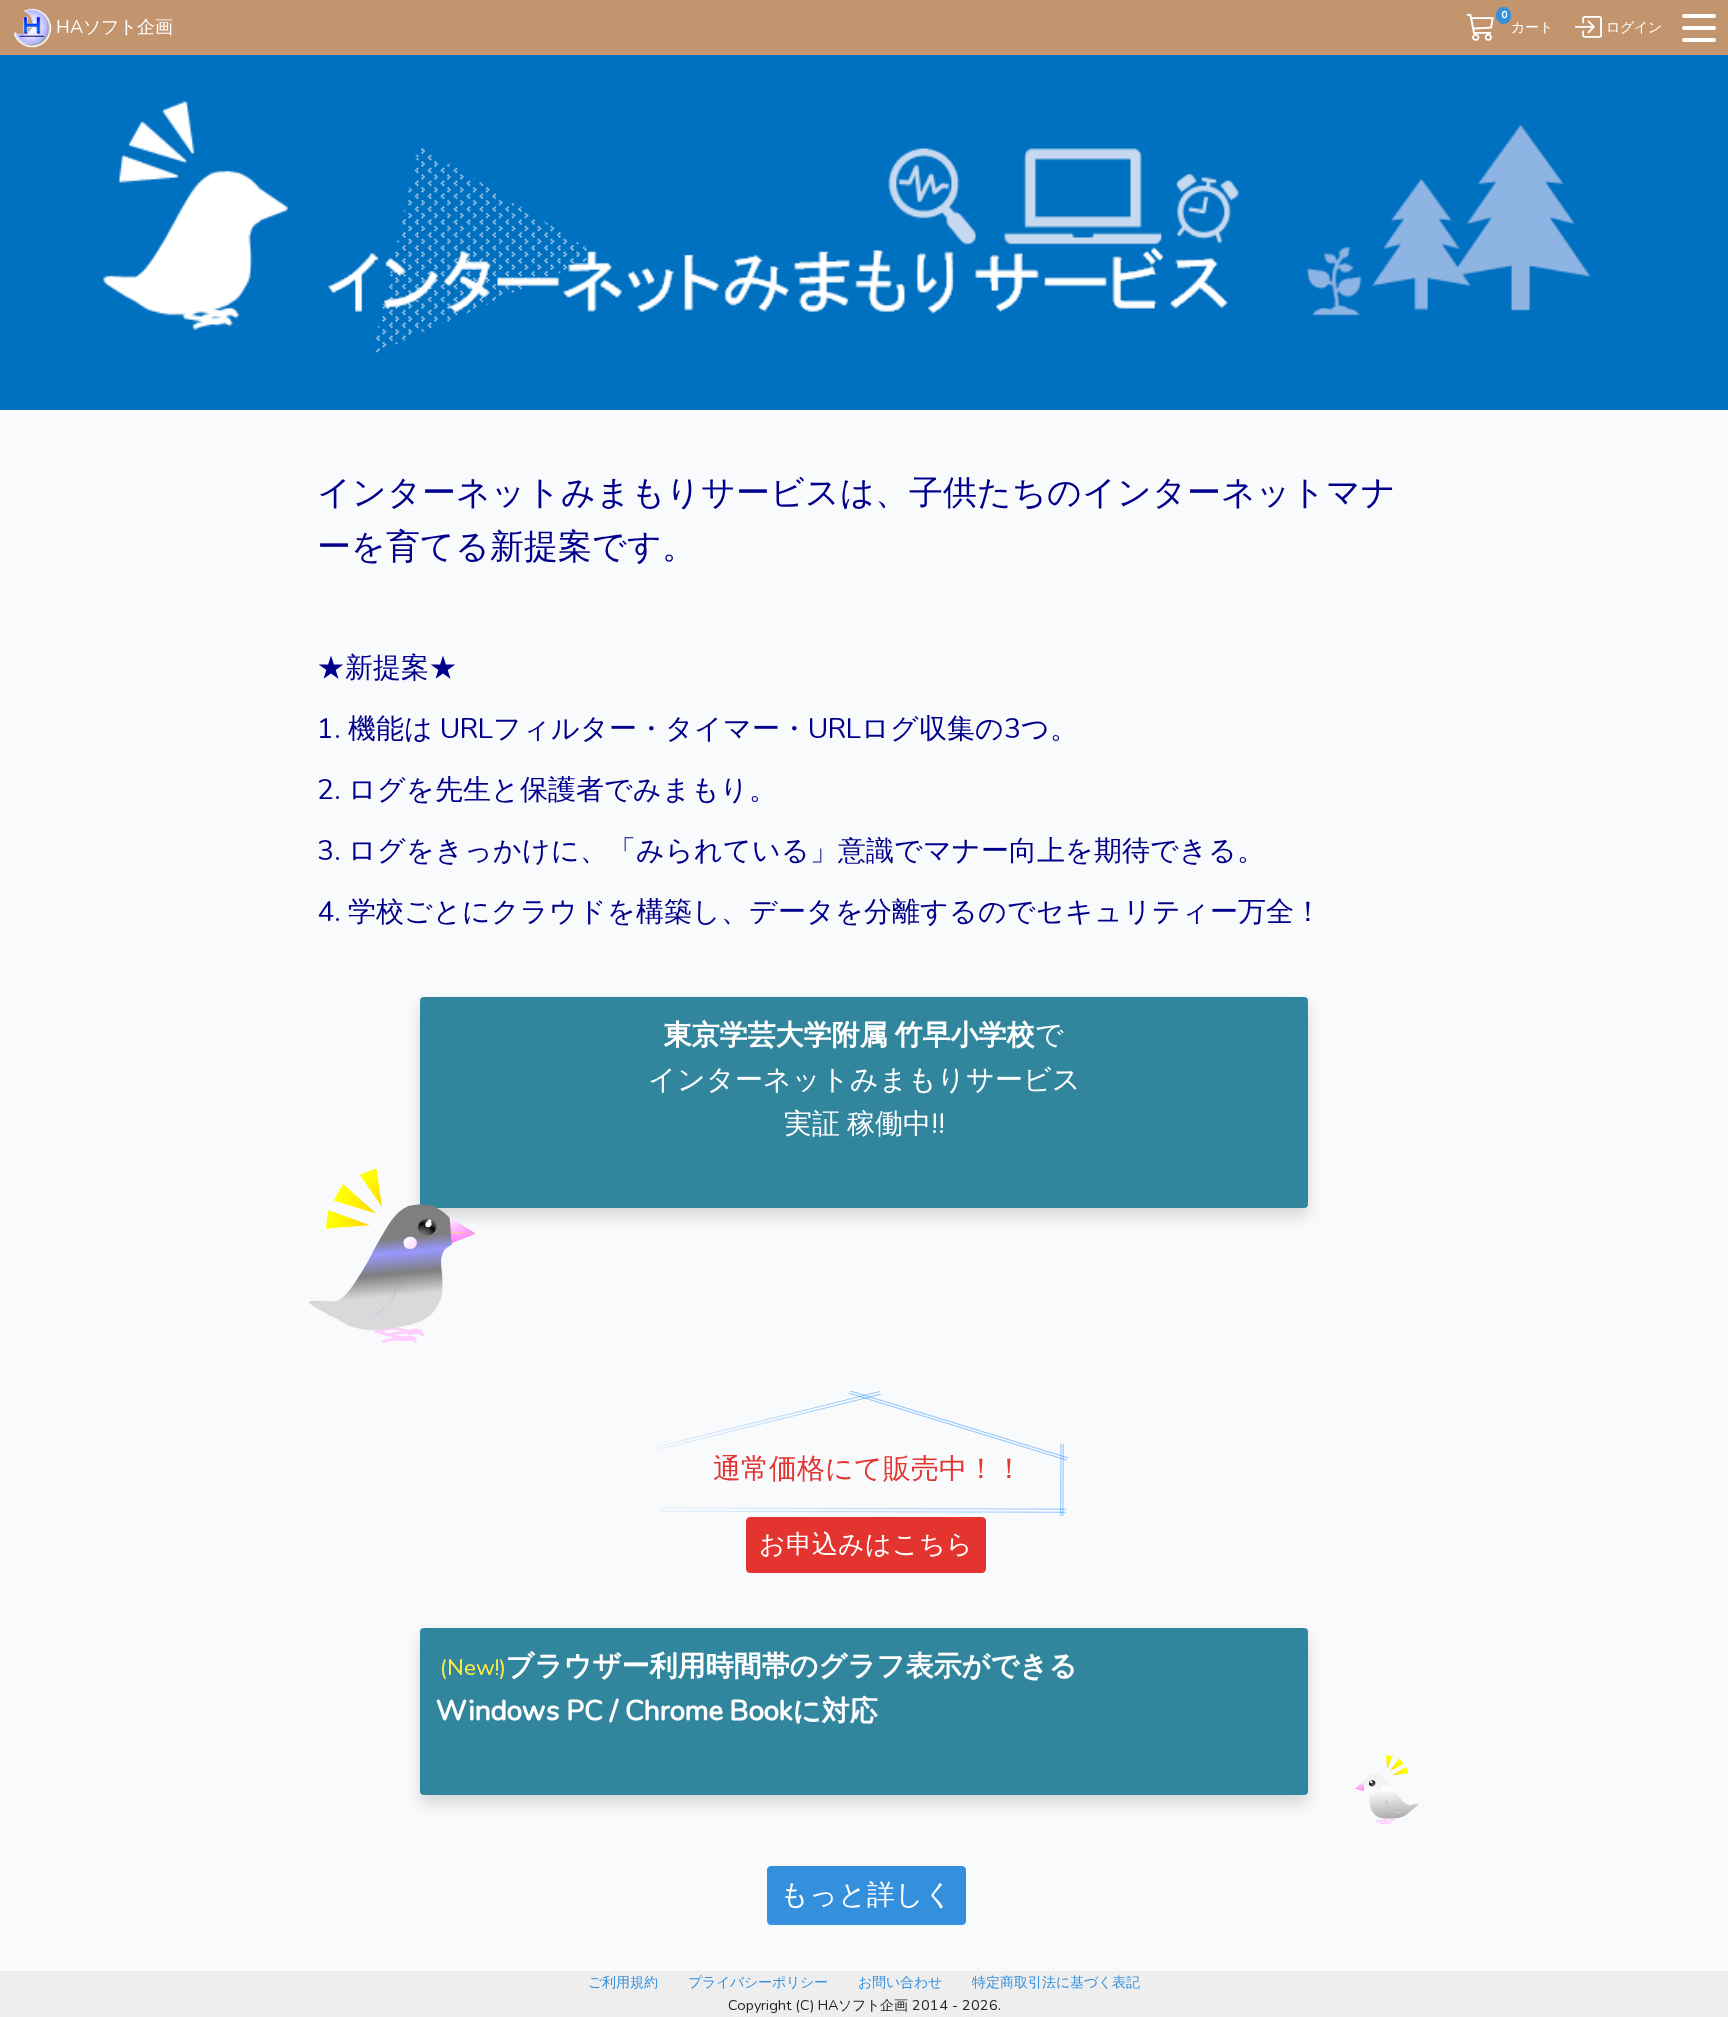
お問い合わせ (900, 1982)
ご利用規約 (623, 1982)
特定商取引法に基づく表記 (1056, 1982)
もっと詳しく (866, 1895)
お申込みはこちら (866, 1544)
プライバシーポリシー (758, 1982)
